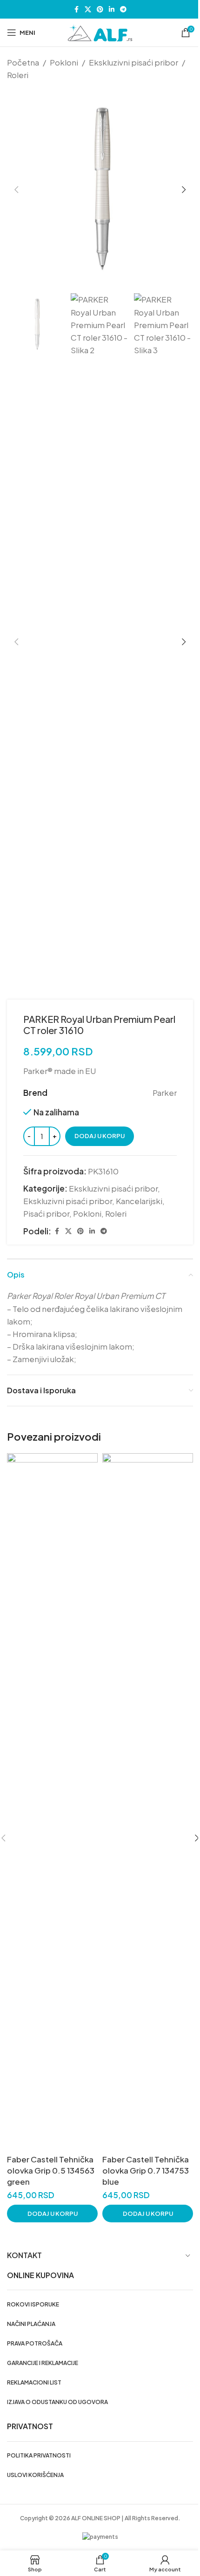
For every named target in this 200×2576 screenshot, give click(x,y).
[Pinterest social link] (100, 9)
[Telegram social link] (123, 9)
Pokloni (64, 62)
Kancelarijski (139, 1201)
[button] (16, 190)
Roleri (18, 75)
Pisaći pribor (46, 1213)
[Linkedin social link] (112, 9)
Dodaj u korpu (100, 1136)
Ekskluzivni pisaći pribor (133, 62)
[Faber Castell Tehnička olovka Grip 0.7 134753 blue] (148, 1802)
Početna (23, 62)
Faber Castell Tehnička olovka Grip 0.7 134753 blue (146, 2170)
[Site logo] (100, 32)
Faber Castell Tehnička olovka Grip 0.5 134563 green (51, 2170)
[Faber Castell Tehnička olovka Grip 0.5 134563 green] (52, 1802)
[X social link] (88, 9)
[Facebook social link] (76, 9)
